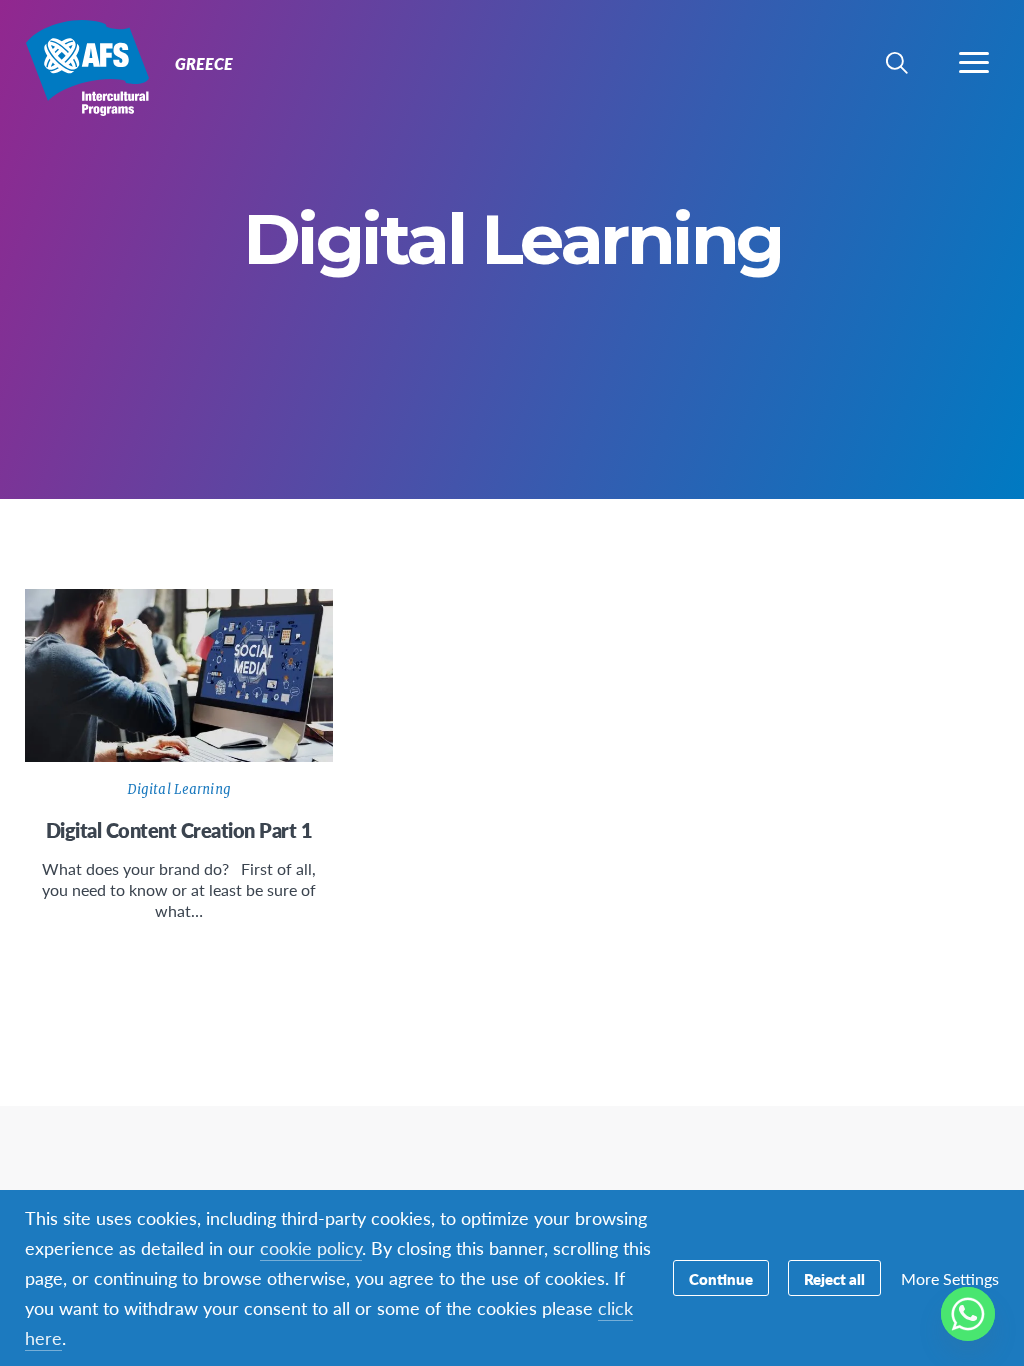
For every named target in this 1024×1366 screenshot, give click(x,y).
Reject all (834, 1278)
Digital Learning (179, 789)
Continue (721, 1278)
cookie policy (311, 1247)
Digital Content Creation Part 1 (179, 830)
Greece (87, 68)
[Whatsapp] (968, 1314)
